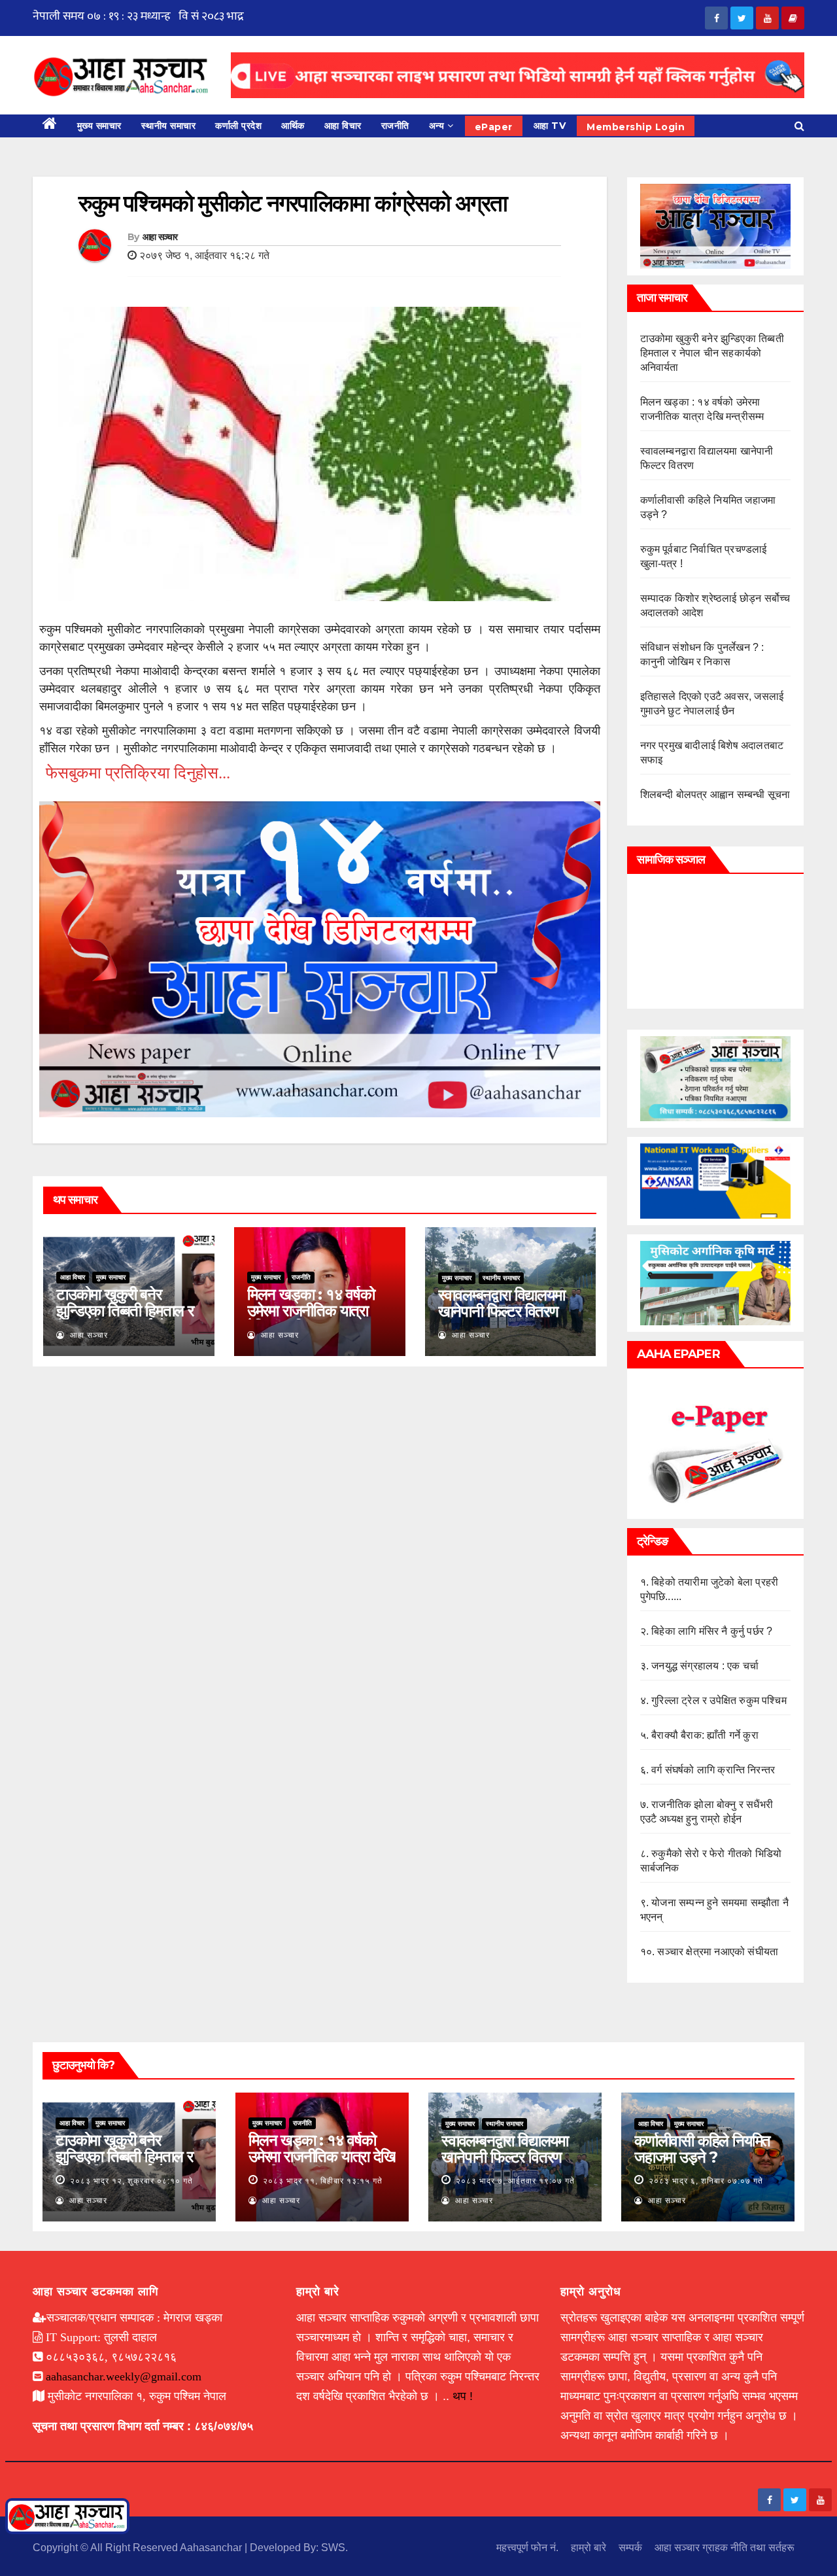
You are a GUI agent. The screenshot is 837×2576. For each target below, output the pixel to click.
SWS (333, 2548)
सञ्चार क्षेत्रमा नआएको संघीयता (718, 1952)
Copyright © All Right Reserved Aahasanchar (139, 2548)
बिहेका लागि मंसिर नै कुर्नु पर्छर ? (712, 1631)
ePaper (494, 127)
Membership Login (636, 127)
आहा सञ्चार (160, 237)
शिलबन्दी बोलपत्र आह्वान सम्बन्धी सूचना (715, 794)
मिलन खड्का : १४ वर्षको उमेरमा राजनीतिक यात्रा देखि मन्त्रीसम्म (311, 1311)
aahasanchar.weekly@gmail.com (124, 2376)
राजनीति (395, 126)
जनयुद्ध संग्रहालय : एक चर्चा (705, 1666)
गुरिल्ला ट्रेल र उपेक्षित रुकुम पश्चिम (719, 1700)
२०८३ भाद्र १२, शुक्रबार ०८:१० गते (131, 2181)
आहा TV (550, 126)
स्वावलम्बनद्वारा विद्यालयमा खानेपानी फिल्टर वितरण (502, 1303)
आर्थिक (293, 126)
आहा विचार (343, 126)
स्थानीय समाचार (169, 126)
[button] (799, 126)
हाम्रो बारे (589, 2548)
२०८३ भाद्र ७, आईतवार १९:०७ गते (515, 2181)
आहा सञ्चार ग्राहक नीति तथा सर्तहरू (725, 2548)
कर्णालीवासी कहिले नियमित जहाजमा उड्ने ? (702, 2149)
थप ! (463, 2396)
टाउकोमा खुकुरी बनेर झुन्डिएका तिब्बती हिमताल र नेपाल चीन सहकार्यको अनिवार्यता (125, 1319)
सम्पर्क (630, 2548)
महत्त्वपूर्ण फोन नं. (527, 2548)
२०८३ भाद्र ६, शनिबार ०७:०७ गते (706, 2181)
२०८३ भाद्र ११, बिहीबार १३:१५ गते (323, 2181)
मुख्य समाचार (99, 126)
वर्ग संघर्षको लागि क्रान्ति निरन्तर (713, 1770)
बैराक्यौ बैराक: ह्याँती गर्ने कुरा (705, 1735)
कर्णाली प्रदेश (238, 126)
